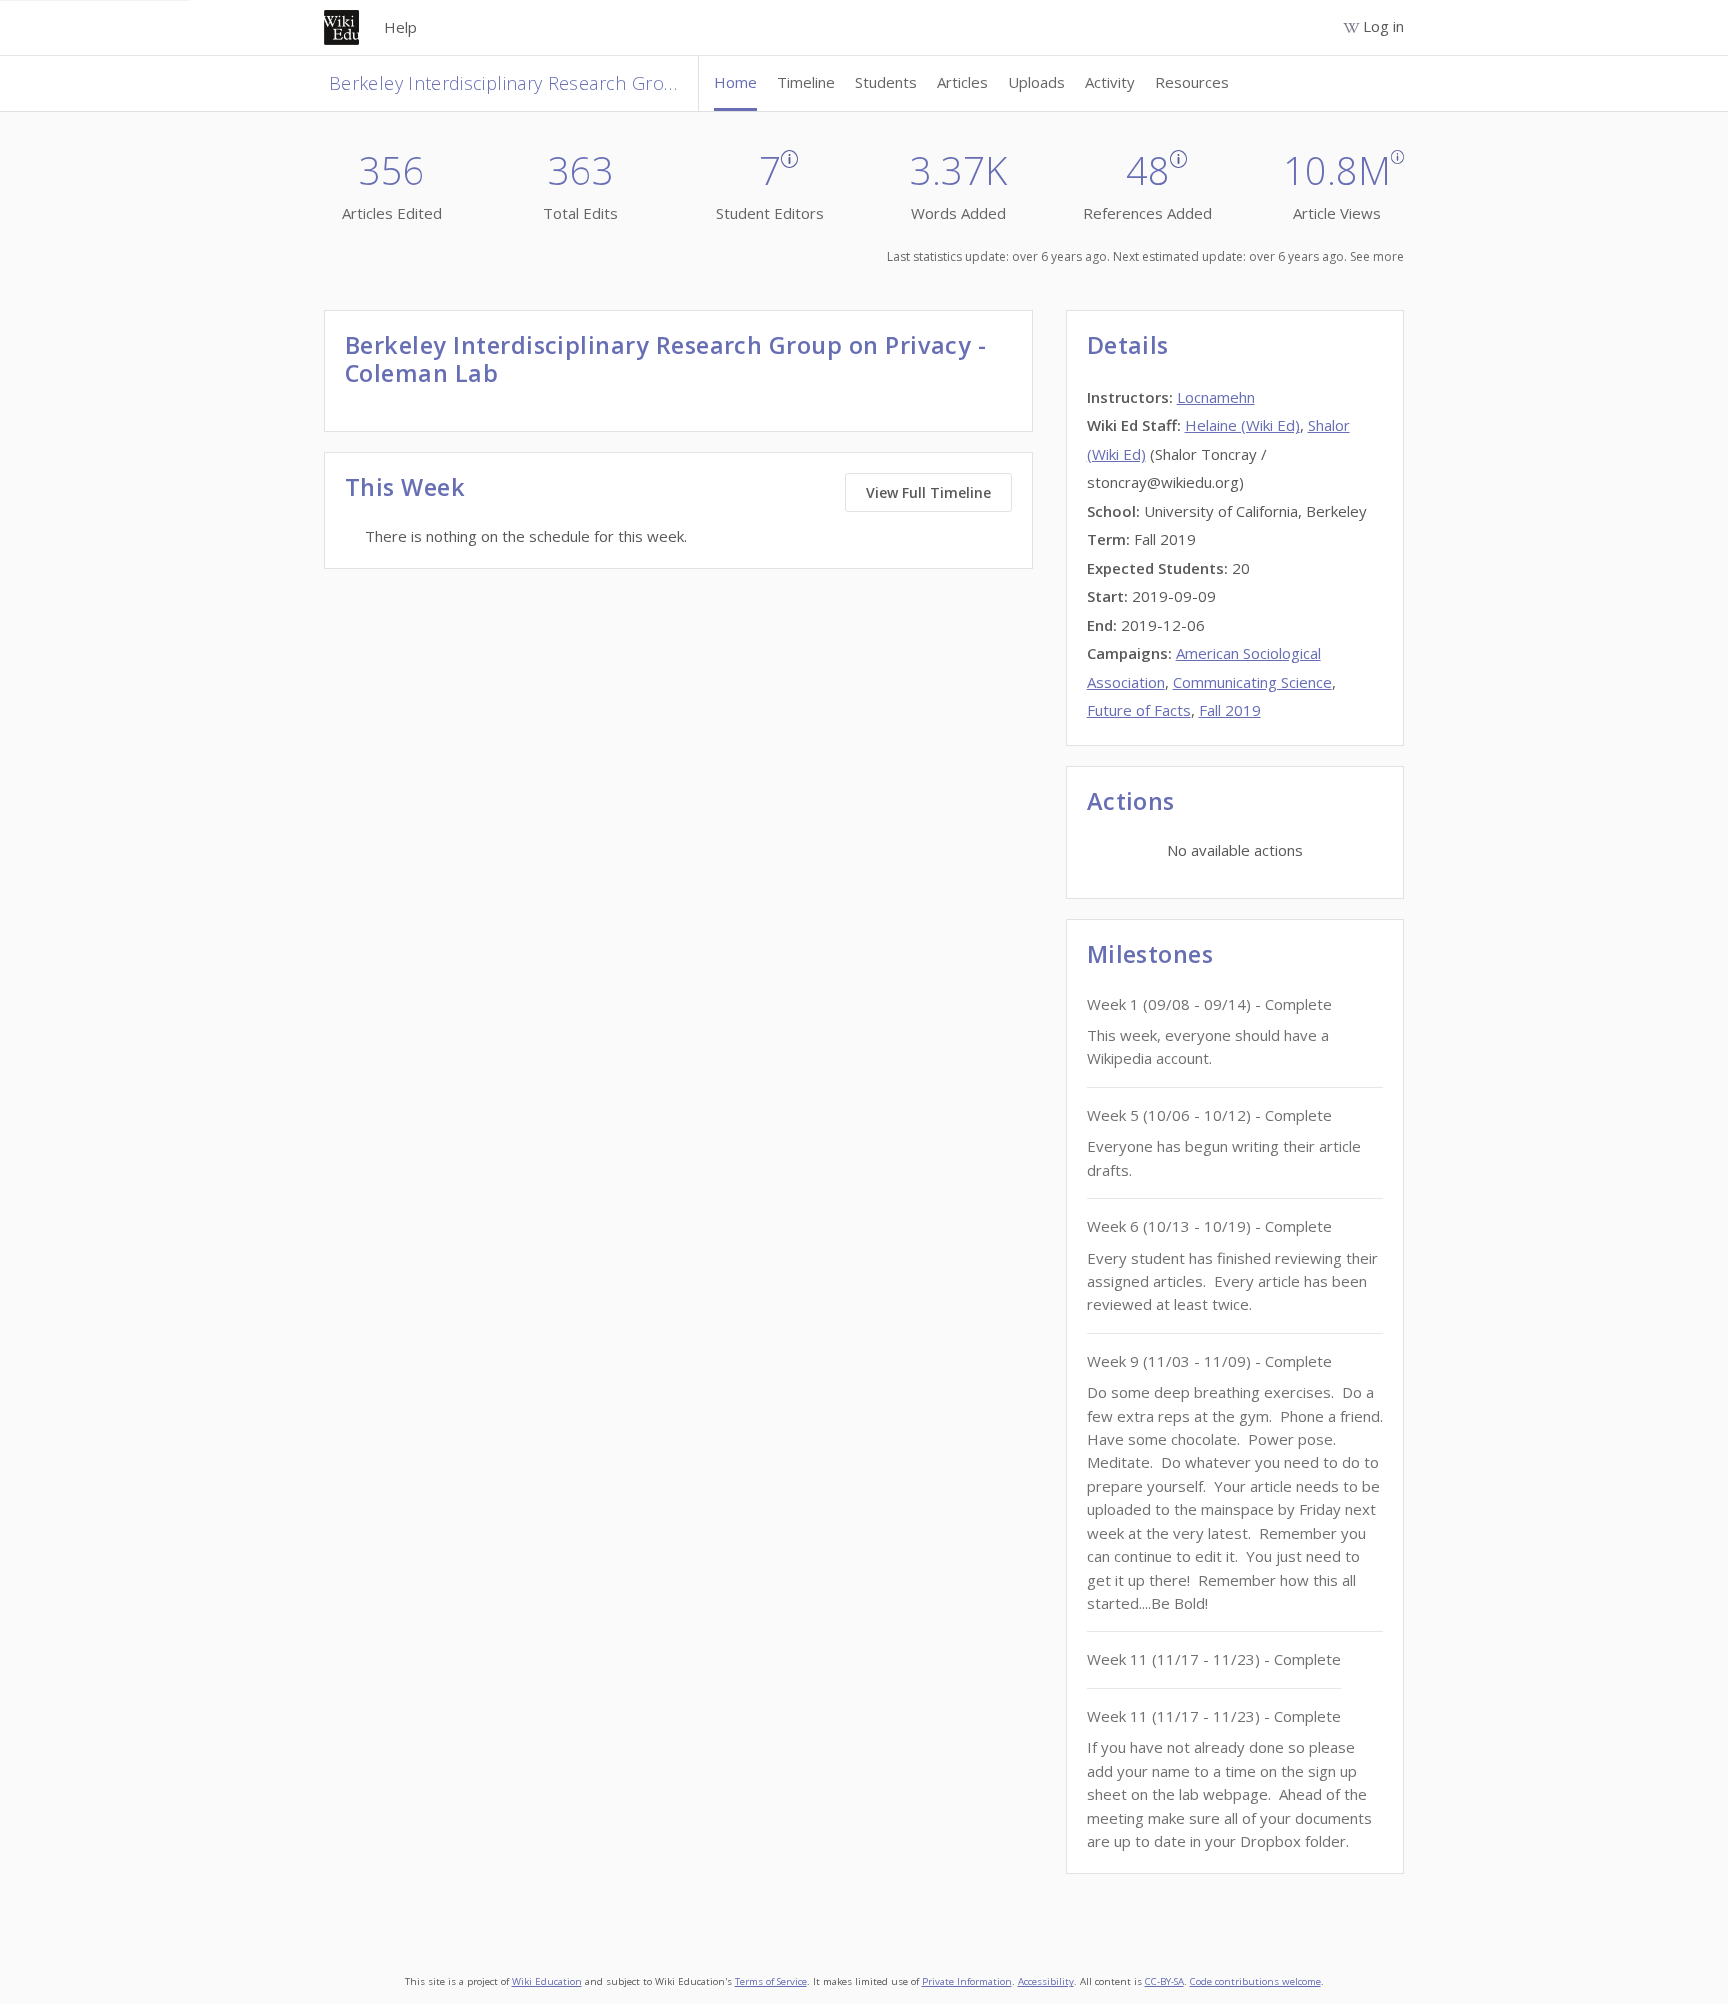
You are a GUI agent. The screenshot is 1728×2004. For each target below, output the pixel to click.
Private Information (967, 1981)
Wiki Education (547, 1981)
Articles (962, 82)
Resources (1192, 82)
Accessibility (1046, 1981)
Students (886, 82)
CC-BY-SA (1164, 1981)
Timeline (806, 82)
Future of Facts (1139, 710)
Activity (1110, 82)
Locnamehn (1216, 397)
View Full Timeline (928, 492)
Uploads (1036, 82)
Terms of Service (771, 1981)
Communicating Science (1252, 682)
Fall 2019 (1230, 710)
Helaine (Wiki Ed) (1242, 425)
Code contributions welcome (1255, 1981)
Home (735, 82)
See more (1377, 256)
